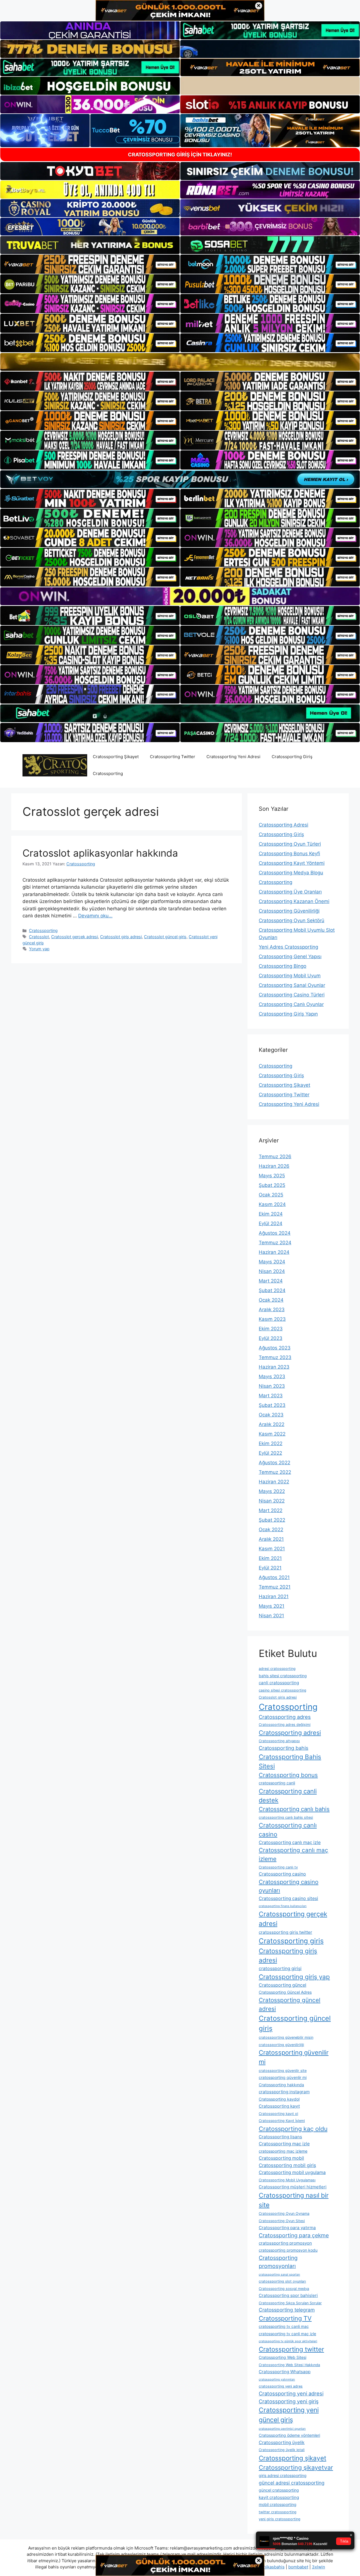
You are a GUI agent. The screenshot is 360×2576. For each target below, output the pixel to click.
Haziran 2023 (274, 1367)
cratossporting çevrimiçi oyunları (282, 2429)
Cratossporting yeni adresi (291, 2393)
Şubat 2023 (272, 1405)
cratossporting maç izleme (283, 2151)
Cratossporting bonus (288, 1775)
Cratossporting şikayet (292, 2458)
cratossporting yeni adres (281, 2386)
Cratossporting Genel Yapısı (290, 956)
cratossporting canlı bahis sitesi (286, 1817)
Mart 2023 (271, 1396)
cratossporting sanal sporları (279, 2275)
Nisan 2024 (272, 1271)
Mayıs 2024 (272, 1262)
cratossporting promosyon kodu (288, 2250)
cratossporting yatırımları (277, 2380)
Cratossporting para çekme (294, 2235)
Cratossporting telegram (287, 2310)
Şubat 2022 (272, 1520)
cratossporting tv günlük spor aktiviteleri (288, 2341)
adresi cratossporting (277, 1669)
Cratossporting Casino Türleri (292, 995)
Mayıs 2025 (272, 1176)
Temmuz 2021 (275, 1587)
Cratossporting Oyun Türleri (290, 844)
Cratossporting (108, 773)
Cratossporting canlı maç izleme (293, 1854)
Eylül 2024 (271, 1223)
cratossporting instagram (284, 2092)
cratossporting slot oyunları (282, 2281)
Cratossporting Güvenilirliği (289, 911)
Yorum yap (39, 949)
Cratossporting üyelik (282, 2443)
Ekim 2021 (270, 1558)
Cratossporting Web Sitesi (283, 2357)
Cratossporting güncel (283, 1985)
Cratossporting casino (282, 1874)
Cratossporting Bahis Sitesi (290, 1761)
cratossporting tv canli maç (284, 2326)
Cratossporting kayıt (279, 2106)
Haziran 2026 (274, 1166)
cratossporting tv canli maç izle (287, 2334)
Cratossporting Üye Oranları (290, 892)
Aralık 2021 (271, 1539)
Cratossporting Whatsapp (285, 2372)
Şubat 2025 (272, 1185)
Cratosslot (39, 937)
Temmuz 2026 (275, 1156)
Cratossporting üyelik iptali (282, 2450)
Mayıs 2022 (272, 1491)
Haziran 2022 (274, 1482)
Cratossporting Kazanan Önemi (294, 901)
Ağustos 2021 (274, 1577)
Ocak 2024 (271, 1300)
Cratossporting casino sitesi (288, 1898)
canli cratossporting (279, 1683)
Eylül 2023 (271, 1338)
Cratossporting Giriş (292, 757)
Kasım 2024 (272, 1204)
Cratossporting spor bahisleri (288, 2295)
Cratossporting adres (285, 1717)
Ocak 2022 (271, 1530)
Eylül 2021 (270, 1568)
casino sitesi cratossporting (283, 1690)
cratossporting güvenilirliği (281, 2045)
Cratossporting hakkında (281, 2085)
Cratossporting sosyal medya (284, 2289)
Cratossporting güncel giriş (295, 2023)
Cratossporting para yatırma (287, 2228)
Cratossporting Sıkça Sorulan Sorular (290, 2303)
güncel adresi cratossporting (292, 2483)
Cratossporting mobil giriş (287, 2165)
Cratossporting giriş (291, 1941)
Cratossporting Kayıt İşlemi (282, 2121)
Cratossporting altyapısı (279, 1741)
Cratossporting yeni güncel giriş (289, 2415)
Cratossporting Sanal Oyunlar (292, 985)
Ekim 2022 (271, 1443)
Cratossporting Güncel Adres (285, 1992)
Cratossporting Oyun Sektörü (292, 920)
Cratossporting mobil (281, 2158)
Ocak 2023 (271, 1415)
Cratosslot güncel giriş (165, 937)
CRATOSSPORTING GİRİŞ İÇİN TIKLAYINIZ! (180, 155)
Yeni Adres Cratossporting (288, 947)
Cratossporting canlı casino (288, 1830)
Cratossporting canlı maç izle (290, 1842)
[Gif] (180, 362)
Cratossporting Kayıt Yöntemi (292, 863)
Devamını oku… (95, 916)
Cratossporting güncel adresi (290, 2004)
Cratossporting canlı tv (278, 1867)
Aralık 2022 (272, 1424)
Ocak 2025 (271, 1195)
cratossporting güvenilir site (283, 2071)
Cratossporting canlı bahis (294, 1809)
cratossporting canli (277, 1783)
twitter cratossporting (278, 2512)
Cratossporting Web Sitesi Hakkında (289, 2365)
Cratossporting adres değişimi (285, 1725)
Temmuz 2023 (275, 1357)
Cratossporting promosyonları (278, 2262)
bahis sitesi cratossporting (283, 1676)
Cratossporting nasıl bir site (294, 2200)
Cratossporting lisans (280, 2137)
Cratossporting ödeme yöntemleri (289, 2435)
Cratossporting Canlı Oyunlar (291, 1004)
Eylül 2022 (270, 1453)
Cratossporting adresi (290, 1733)
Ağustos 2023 (275, 1348)
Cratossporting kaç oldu (293, 2129)
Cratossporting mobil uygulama (292, 2172)
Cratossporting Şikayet (116, 757)
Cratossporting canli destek (288, 1796)
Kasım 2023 (272, 1319)
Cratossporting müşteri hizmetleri (293, 2187)
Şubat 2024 (272, 1290)
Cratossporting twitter (291, 2349)
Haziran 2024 (274, 1252)
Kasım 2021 (272, 1549)
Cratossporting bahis (283, 1748)
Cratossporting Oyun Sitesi (282, 2221)
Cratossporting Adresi (283, 825)
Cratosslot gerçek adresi (75, 937)
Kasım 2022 (272, 1434)
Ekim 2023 (271, 1329)
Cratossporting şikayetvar (296, 2467)
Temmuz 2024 (275, 1243)
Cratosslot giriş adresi (121, 937)
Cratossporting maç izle (284, 2144)
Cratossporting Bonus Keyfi (289, 854)
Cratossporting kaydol (279, 2099)
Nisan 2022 (272, 1501)
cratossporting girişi (280, 1969)
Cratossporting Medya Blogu (291, 873)
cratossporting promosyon (285, 2243)
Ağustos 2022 (274, 1463)
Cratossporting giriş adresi (288, 1956)
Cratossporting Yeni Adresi (233, 757)
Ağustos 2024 (275, 1233)
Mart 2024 (271, 1281)
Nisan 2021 (271, 1616)
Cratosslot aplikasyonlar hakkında (100, 853)
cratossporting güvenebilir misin (286, 2037)
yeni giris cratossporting (280, 2519)
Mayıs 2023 (272, 1376)
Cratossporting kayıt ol (278, 2114)
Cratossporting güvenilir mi (294, 2057)
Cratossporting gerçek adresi (293, 1919)
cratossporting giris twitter (285, 1932)
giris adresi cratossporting (283, 2475)
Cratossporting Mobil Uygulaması (287, 2180)
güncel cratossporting (279, 2490)
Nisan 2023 (272, 1386)
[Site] (90, 264)
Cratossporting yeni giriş (289, 2401)
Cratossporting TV (285, 2318)
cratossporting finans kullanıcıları (283, 1906)
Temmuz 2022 (275, 1472)
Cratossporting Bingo (283, 966)
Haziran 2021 (274, 1596)
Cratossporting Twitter (173, 757)
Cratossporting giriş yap (294, 1977)
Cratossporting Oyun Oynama (284, 2214)
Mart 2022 (271, 1510)
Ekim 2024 (271, 1214)
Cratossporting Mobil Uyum (290, 976)
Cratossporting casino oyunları (289, 1886)
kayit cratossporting (279, 2497)
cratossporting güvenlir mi (283, 2077)
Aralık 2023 (272, 1310)
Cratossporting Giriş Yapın (288, 1014)
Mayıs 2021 (272, 1606)
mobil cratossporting (278, 2504)
